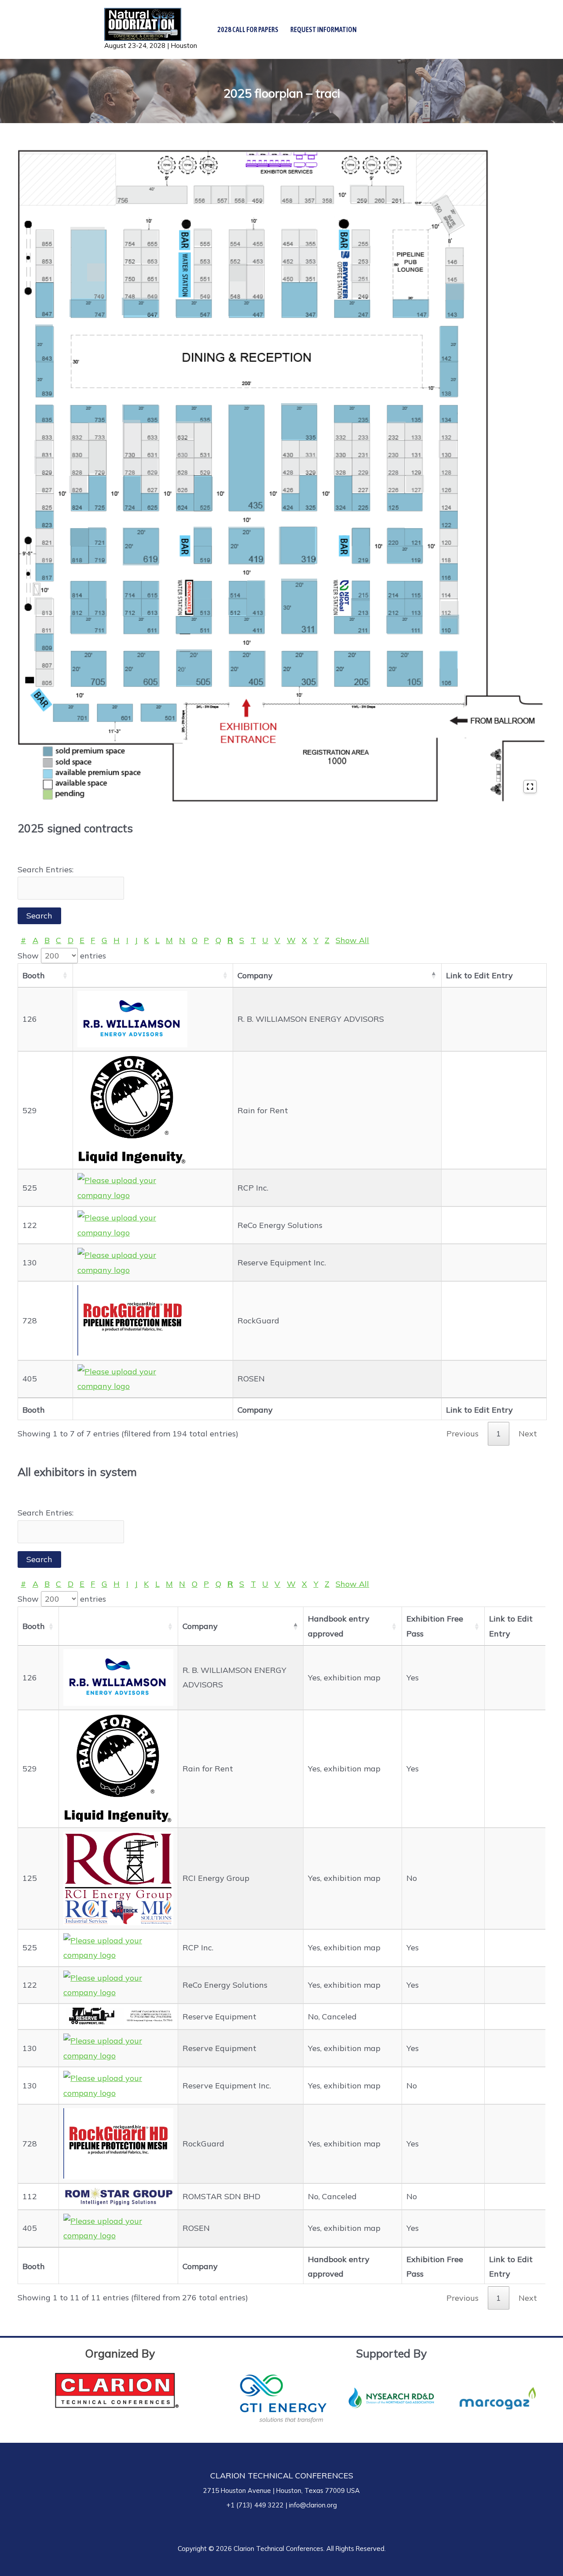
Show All (352, 940)
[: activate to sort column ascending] (153, 976)
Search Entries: (46, 869)
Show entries (62, 956)
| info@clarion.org (310, 2505)
